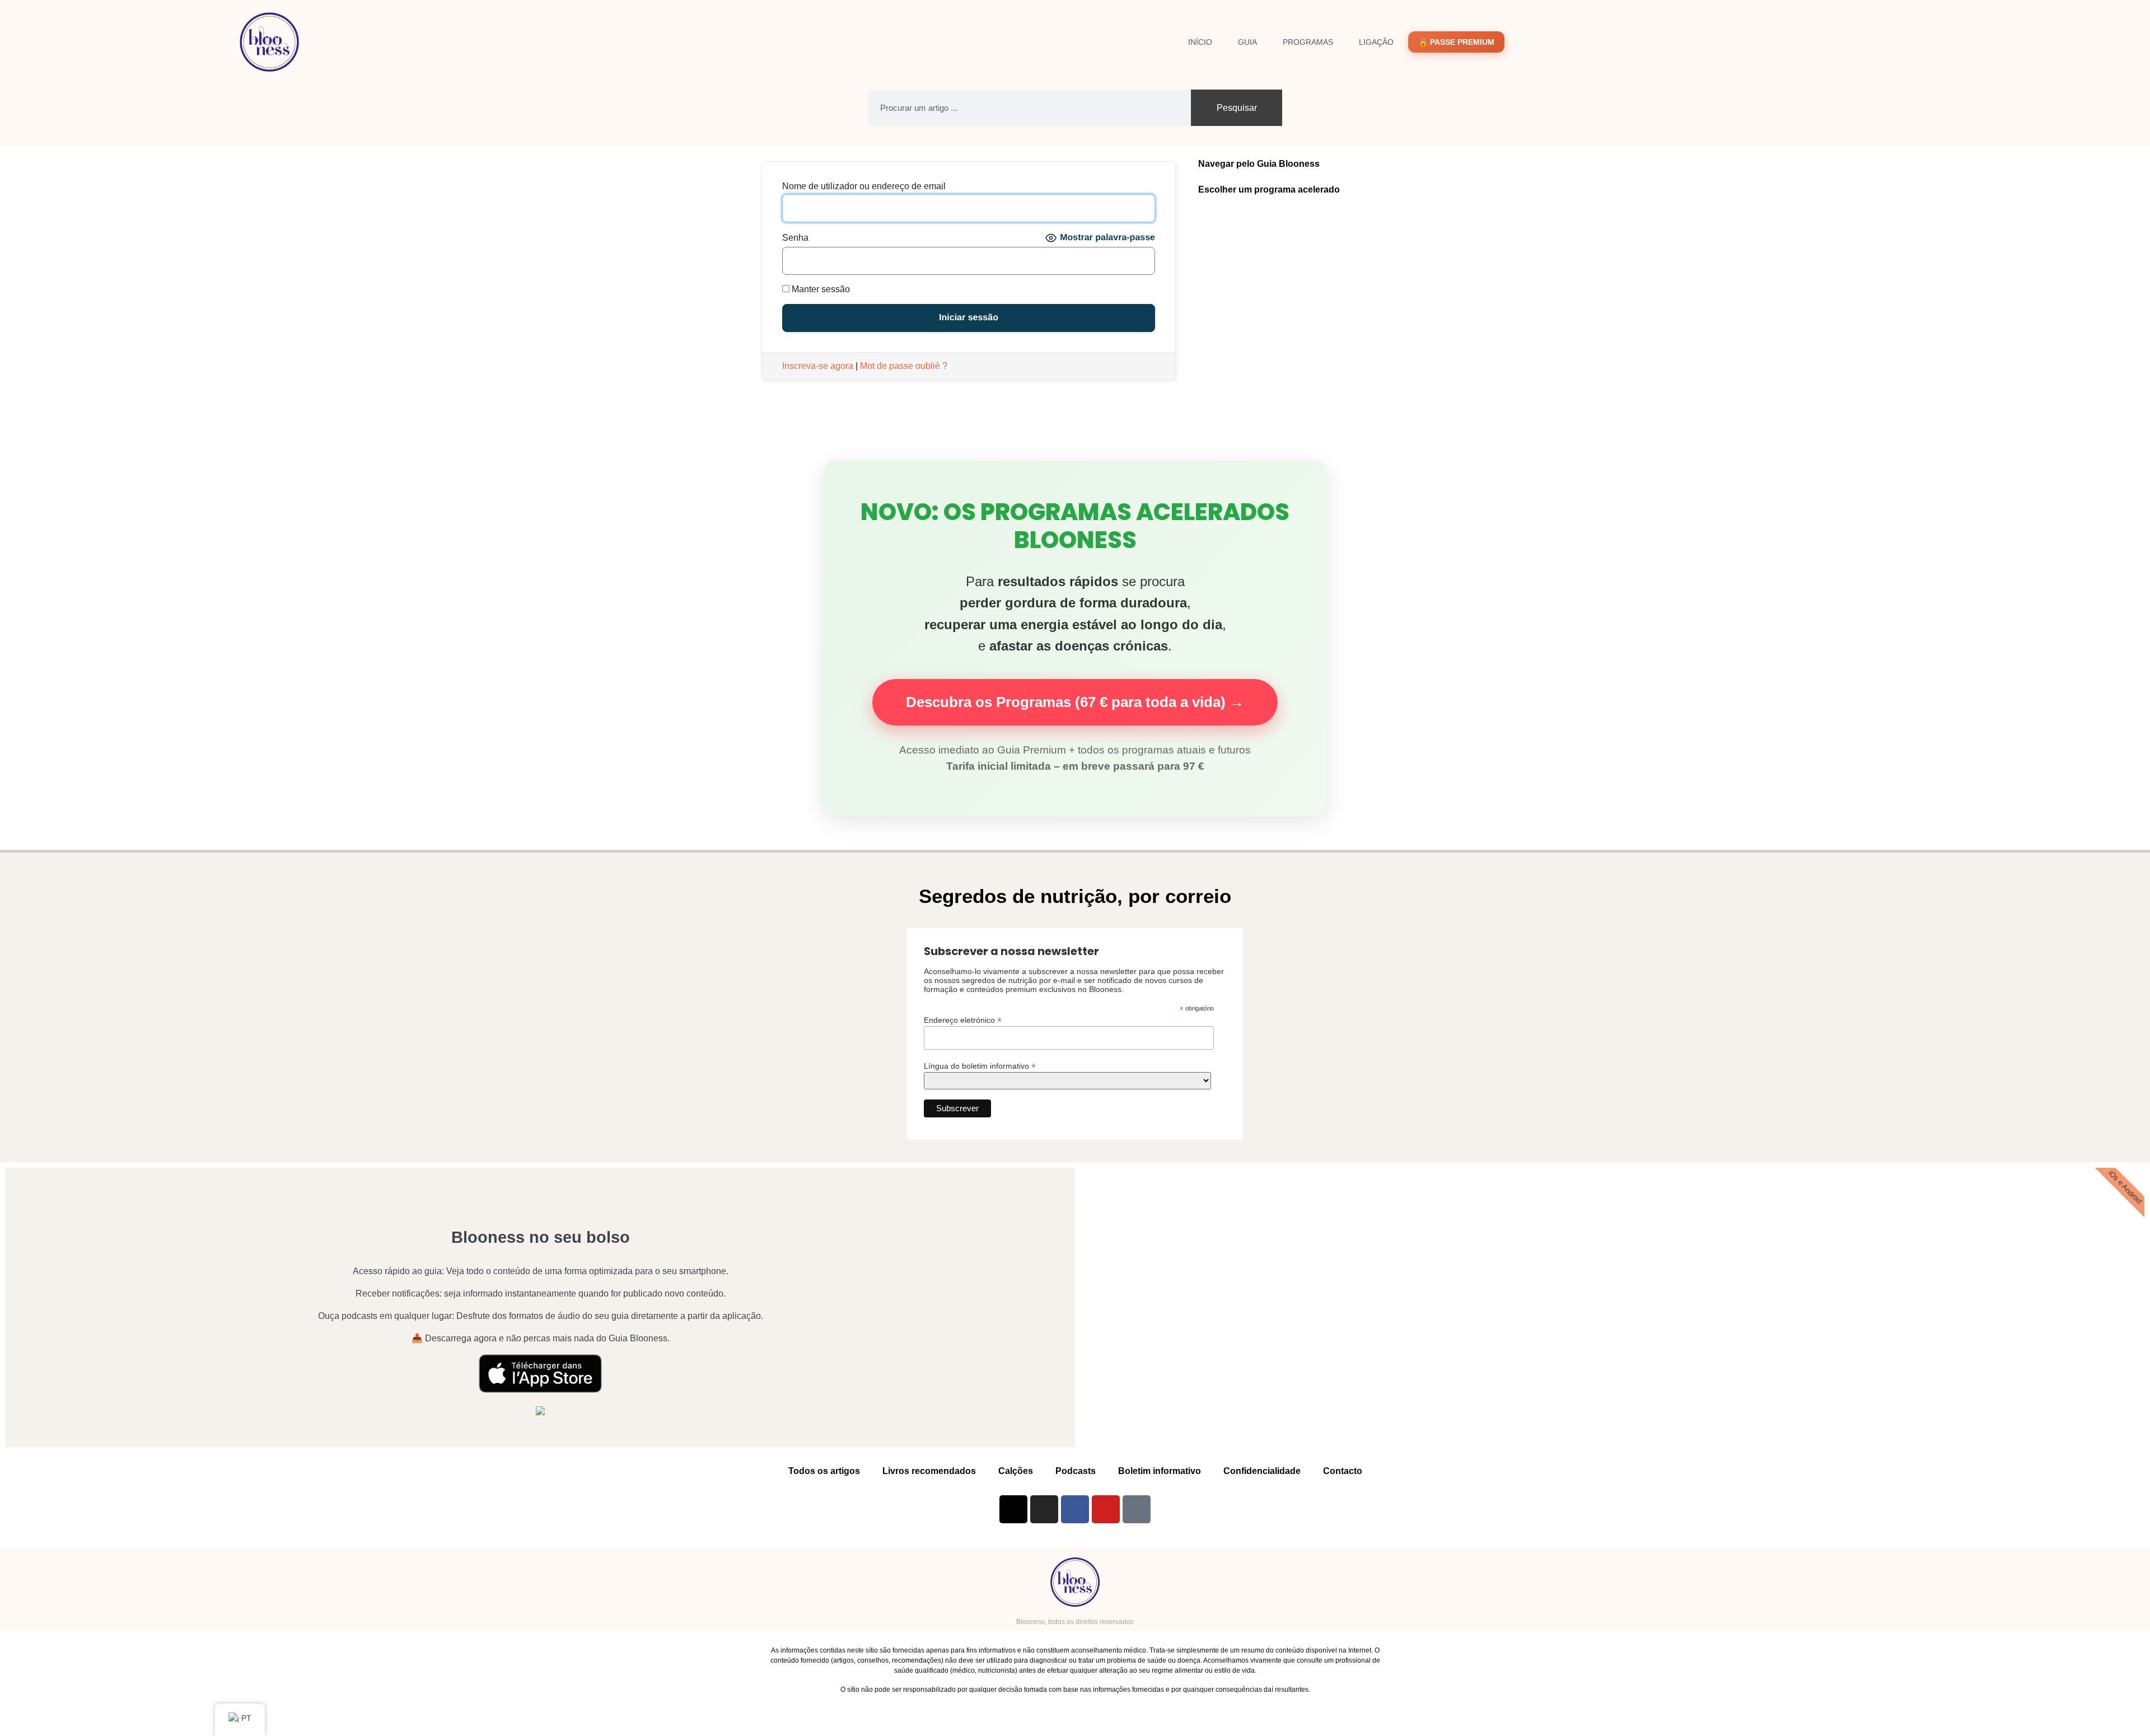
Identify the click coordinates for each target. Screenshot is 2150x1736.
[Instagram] (1044, 1509)
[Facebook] (1075, 1509)
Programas (1308, 42)
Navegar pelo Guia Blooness (1259, 164)
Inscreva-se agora (818, 366)
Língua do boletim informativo (980, 1066)
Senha (795, 238)
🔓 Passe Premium (1456, 42)
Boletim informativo (1160, 1471)
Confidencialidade (1262, 1471)
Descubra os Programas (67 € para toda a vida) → (1075, 702)
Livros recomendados (929, 1471)
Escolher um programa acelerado (1269, 189)
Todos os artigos (824, 1471)
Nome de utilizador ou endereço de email (864, 186)
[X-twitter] (1013, 1509)
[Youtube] (1106, 1509)
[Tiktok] (1137, 1509)
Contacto (1343, 1471)
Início (1200, 42)
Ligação (1376, 42)
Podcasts (1076, 1471)
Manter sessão (820, 289)
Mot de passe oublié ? (904, 366)
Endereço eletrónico (963, 1020)
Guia (1247, 42)
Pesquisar (1237, 108)
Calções (1016, 1471)
